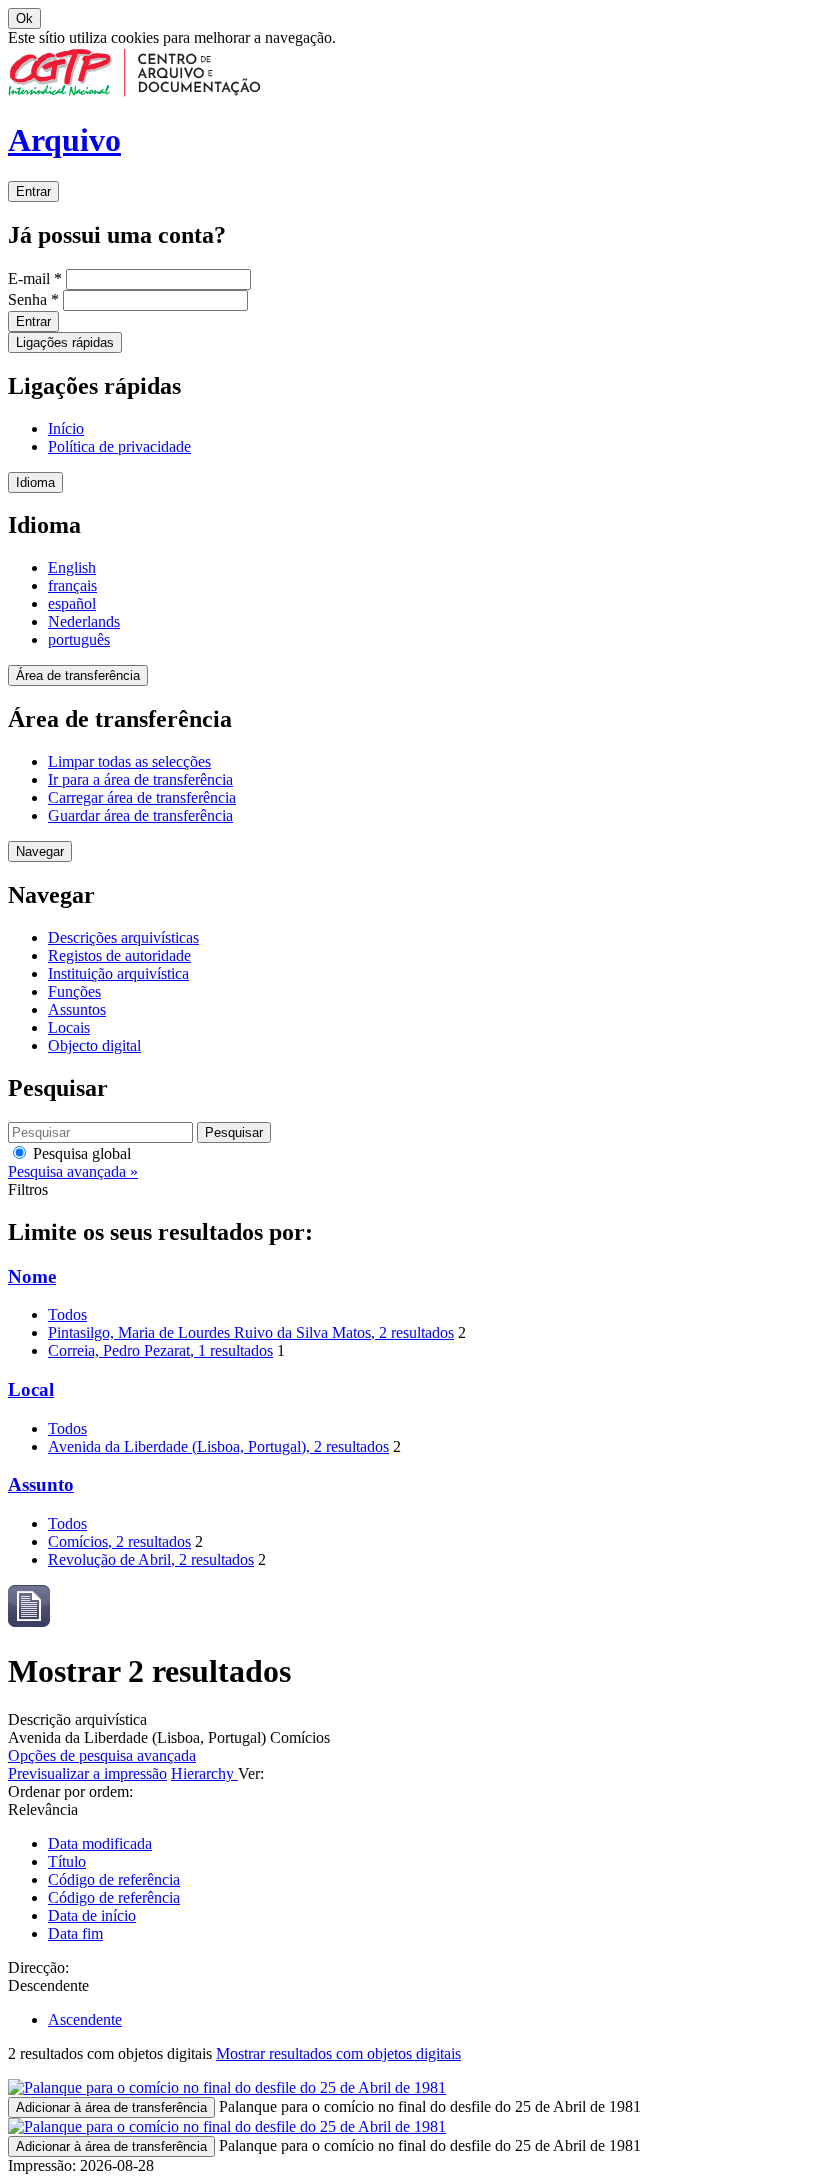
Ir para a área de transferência (140, 779)
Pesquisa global (80, 1153)
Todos (67, 1314)
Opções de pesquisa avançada (102, 1755)
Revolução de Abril (151, 1559)
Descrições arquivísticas (123, 937)
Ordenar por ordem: (70, 1791)
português (79, 639)
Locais (69, 1027)
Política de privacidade (119, 446)
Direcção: (38, 1967)
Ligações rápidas (65, 342)
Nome (32, 1276)
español (72, 603)
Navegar (40, 851)
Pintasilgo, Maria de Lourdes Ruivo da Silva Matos (251, 1332)
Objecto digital (94, 1045)
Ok (24, 18)
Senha (33, 299)
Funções (74, 991)
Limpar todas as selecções (129, 761)
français (72, 585)
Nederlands (84, 621)
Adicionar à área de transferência (111, 2107)
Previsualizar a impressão (87, 1773)
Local (31, 1389)
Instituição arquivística (118, 973)
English (72, 567)
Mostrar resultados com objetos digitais (338, 2053)
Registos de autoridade (119, 955)
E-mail (35, 278)
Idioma (35, 482)
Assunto (41, 1484)
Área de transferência (78, 675)
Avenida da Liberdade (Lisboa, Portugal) (218, 1446)
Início (66, 428)
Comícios (119, 1541)
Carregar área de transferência (142, 797)
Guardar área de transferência (140, 815)
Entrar (33, 191)
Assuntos (77, 1009)
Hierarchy (204, 1773)
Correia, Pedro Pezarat (160, 1350)
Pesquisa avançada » (73, 1171)
